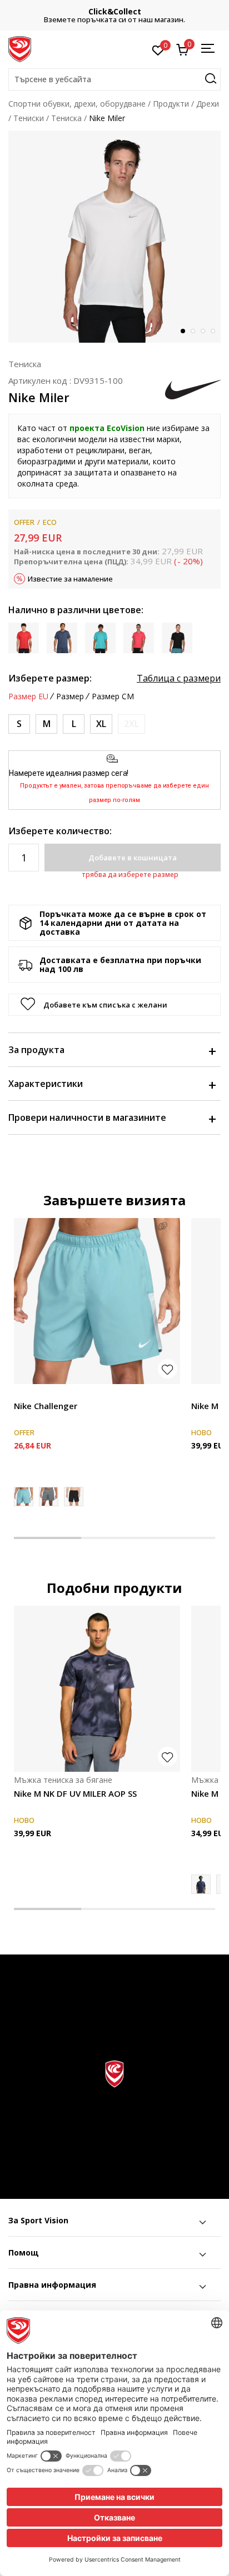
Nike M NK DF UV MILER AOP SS (75, 1793)
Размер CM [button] (113, 696)
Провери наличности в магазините (87, 1117)
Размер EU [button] (28, 696)
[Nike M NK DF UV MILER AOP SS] (97, 1689)
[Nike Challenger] (97, 1301)
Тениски (29, 118)
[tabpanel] (114, 237)
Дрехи (208, 104)
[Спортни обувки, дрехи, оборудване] (20, 48)
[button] (114, 79)
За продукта (36, 1050)
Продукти (171, 104)
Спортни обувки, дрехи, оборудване (77, 104)
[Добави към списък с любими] (168, 1369)
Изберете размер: (50, 678)
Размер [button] (70, 696)
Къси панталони (45, 1393)
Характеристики (46, 1084)
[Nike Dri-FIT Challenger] (49, 1497)
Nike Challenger (46, 1406)
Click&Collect (115, 11)
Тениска (66, 118)
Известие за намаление (70, 579)
